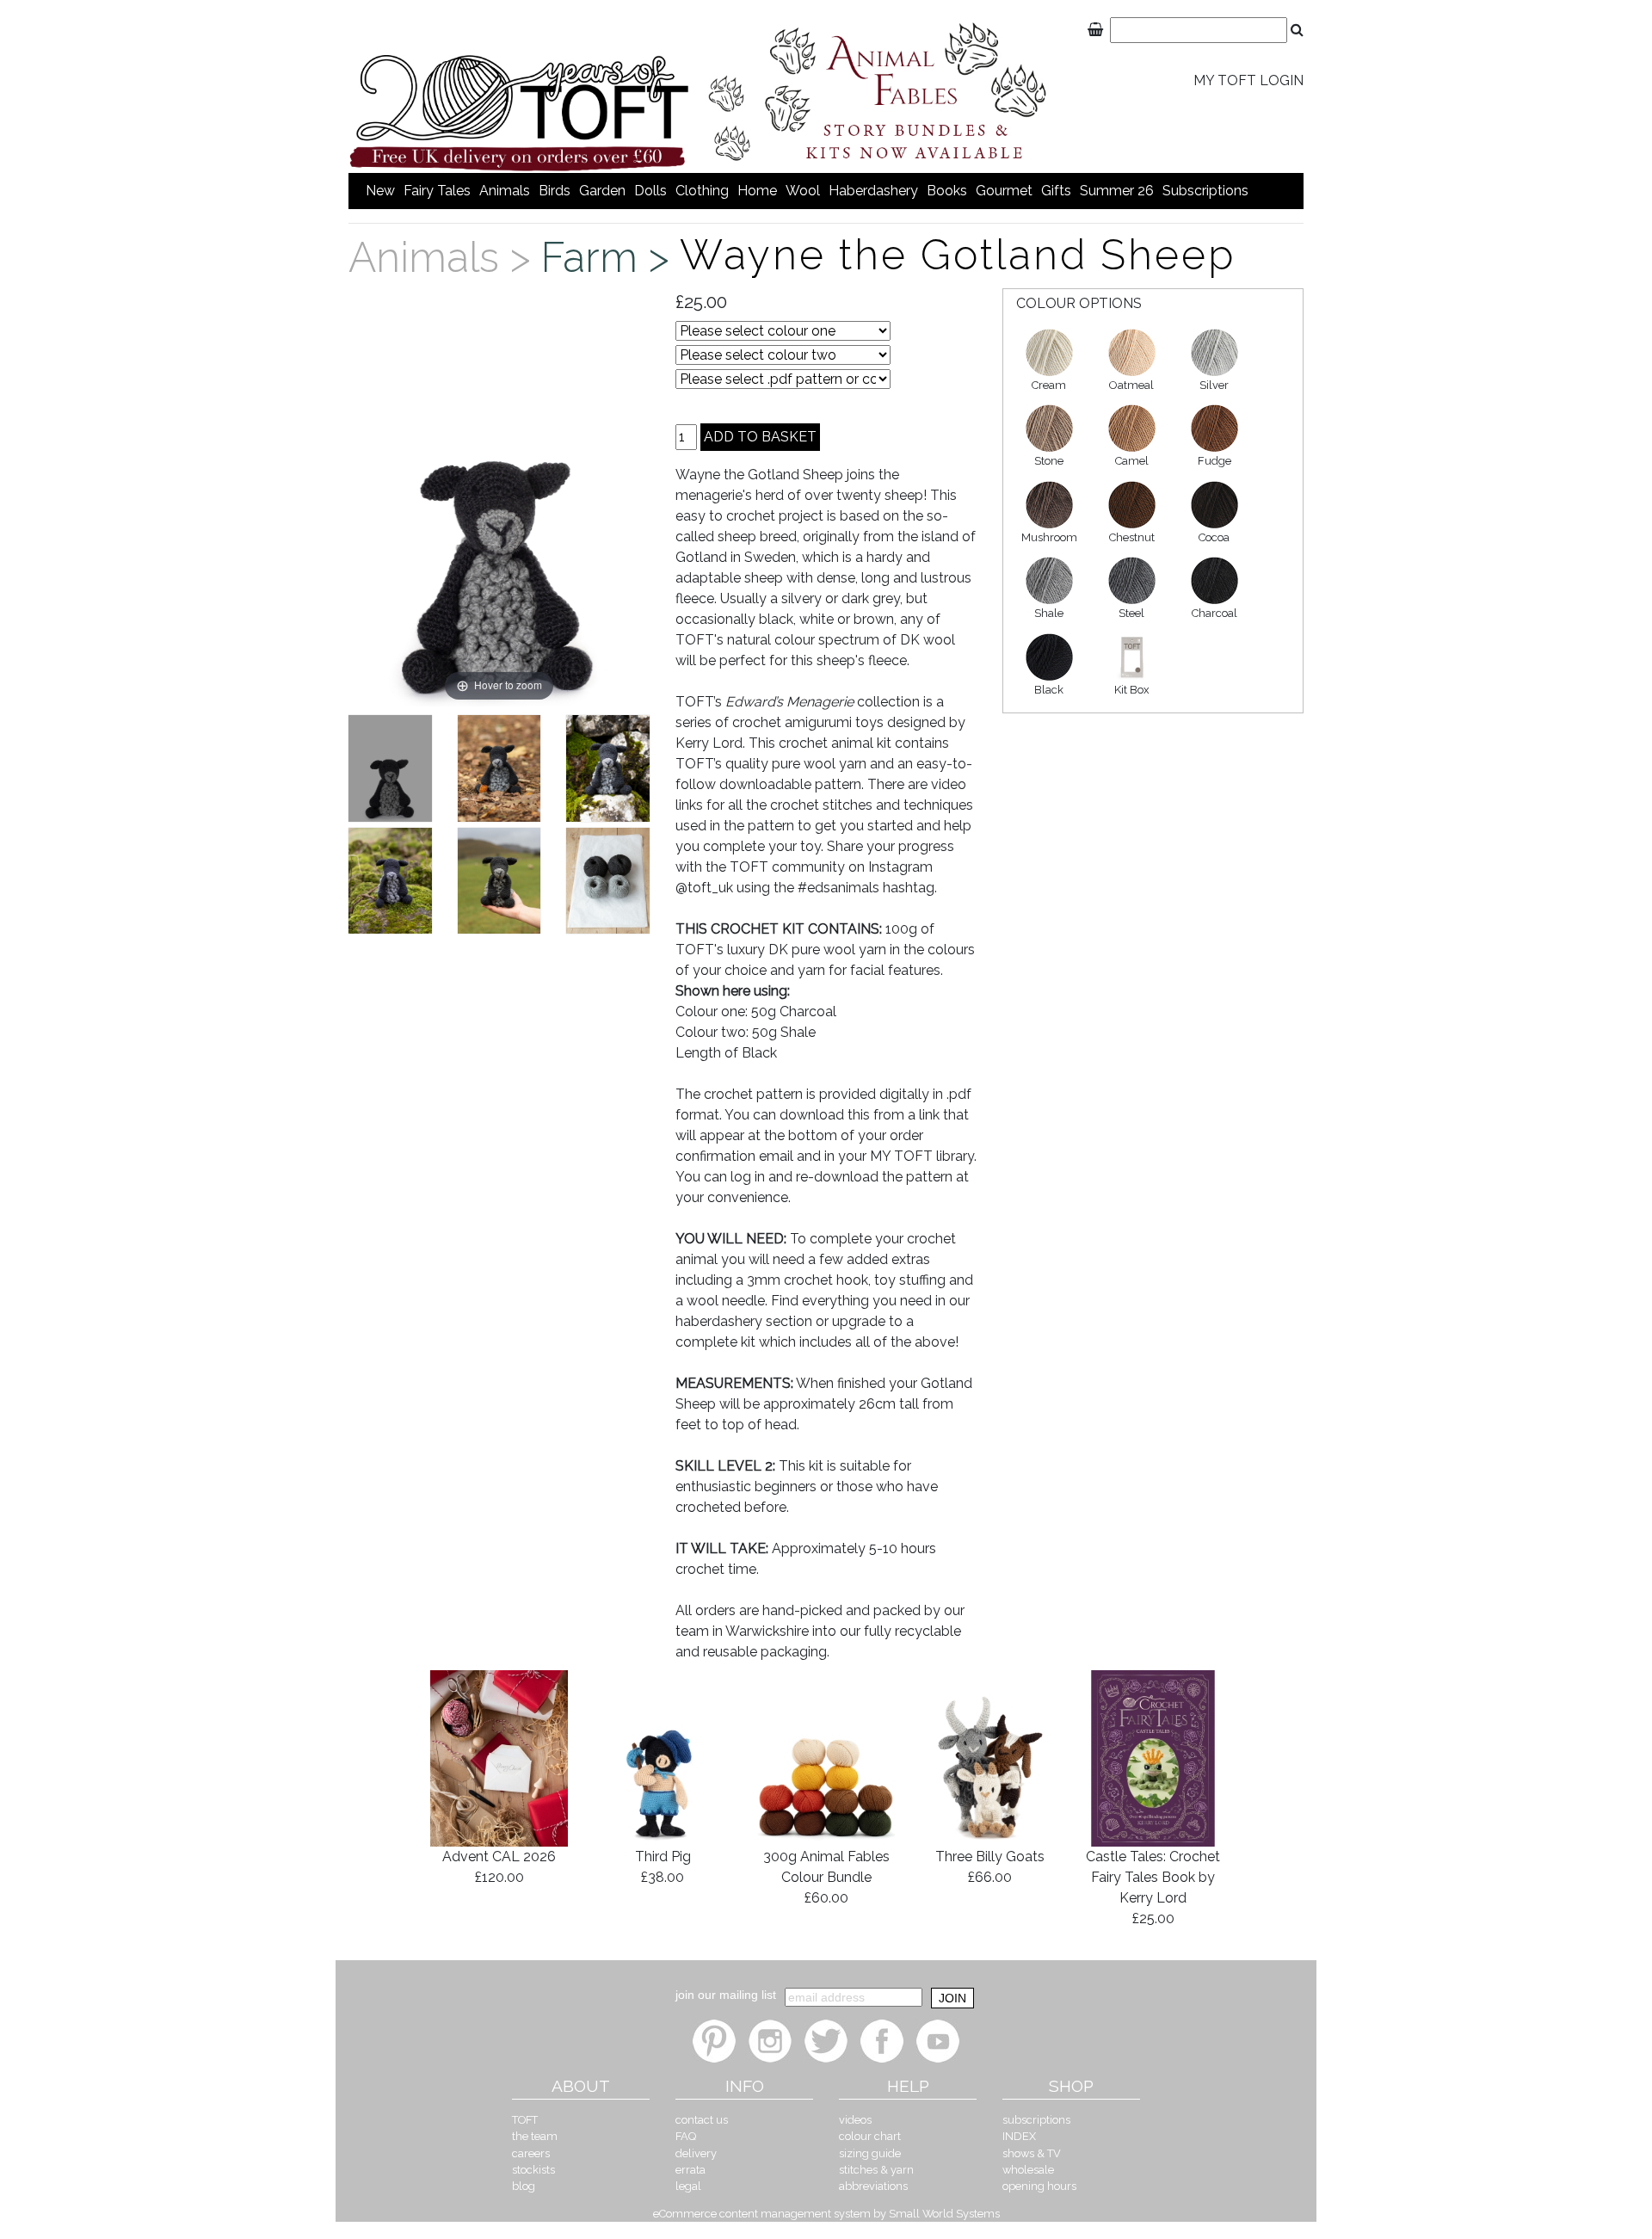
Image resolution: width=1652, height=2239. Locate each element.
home (757, 191)
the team (535, 2136)
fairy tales (437, 191)
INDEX (1019, 2136)
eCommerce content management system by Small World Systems (826, 2214)
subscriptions (1205, 191)
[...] (390, 768)
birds (555, 191)
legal (688, 2186)
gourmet (1004, 191)
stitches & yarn (876, 2170)
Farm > (610, 257)
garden (602, 191)
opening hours (1039, 2186)
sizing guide (870, 2153)
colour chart (870, 2136)
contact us (702, 2120)
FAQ (686, 2136)
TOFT (525, 2120)
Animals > (445, 257)
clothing (702, 191)
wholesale (1028, 2170)
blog (524, 2186)
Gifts (1056, 191)
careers (531, 2153)
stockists (533, 2170)
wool (803, 191)
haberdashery (873, 191)
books (947, 191)
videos (855, 2120)
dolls (650, 191)
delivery (696, 2153)
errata (690, 2170)
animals (505, 191)
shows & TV (1032, 2153)
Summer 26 (1117, 191)
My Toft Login (1248, 80)
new (380, 191)
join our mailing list (726, 1995)
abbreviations (873, 2186)
